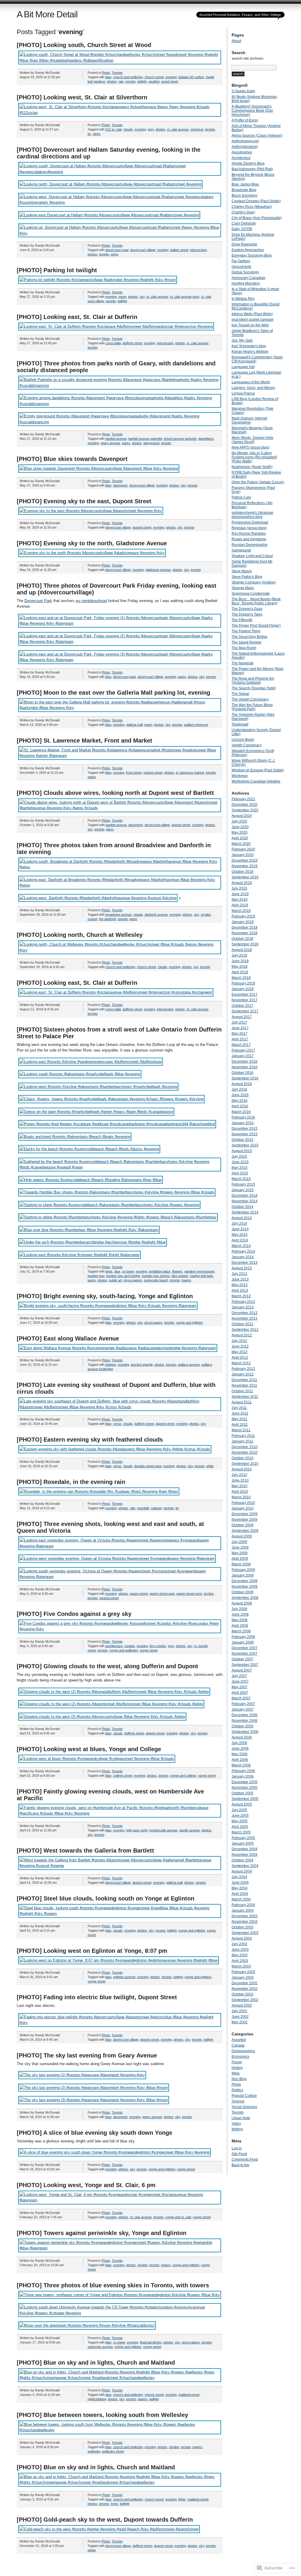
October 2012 (243, 1324)
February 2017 (243, 1050)
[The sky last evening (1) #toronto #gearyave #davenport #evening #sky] (82, 2075)
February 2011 (243, 1436)
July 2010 (239, 1475)
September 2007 (245, 1665)
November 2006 (245, 1721)
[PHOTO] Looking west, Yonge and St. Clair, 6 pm (86, 2185)
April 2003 (240, 1961)
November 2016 (245, 1067)
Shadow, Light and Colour (252, 556)
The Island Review (246, 642)
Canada (238, 2045)
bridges (111, 1365)
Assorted (239, 2040)
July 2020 (239, 821)
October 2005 (243, 1793)
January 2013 (243, 1307)
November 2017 (245, 1000)
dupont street (142, 527)
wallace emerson (196, 725)
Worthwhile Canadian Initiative (256, 781)
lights (182, 2499)
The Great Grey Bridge (250, 637)
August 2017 (242, 1017)
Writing (237, 2129)
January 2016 (243, 1123)
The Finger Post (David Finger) (256, 626)
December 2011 (244, 1380)
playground (151, 443)
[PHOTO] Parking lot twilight (57, 270)
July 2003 (239, 1944)
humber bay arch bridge (123, 1276)
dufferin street (132, 343)
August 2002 (242, 2005)
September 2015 (245, 1145)
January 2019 (243, 922)
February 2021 (243, 799)
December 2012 (245, 1313)
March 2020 (241, 844)
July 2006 (239, 1743)
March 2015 (241, 1179)
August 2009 (242, 1536)
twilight (142, 81)
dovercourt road (117, 250)
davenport (120, 485)
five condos (158, 1646)
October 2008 (243, 1592)
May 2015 (240, 1168)
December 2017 (245, 994)
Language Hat (243, 367)
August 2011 (242, 1402)
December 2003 (245, 1916)
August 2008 (242, 1603)
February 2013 (243, 1302)
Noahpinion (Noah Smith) (252, 467)
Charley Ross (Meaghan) (252, 207)
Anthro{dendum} (245, 147)
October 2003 (243, 1927)
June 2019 (240, 894)
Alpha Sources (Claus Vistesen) (257, 136)
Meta (236, 2073)
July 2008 (239, 1609)
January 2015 (243, 1190)
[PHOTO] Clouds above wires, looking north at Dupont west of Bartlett (115, 793)
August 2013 (242, 1268)
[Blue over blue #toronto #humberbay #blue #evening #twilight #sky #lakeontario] (89, 1230)
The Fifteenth (242, 620)
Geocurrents (241, 267)
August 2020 (242, 816)
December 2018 (245, 927)
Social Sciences (244, 2107)
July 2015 (239, 1156)
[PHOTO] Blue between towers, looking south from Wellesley (102, 2415)
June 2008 (240, 1614)
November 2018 (245, 933)
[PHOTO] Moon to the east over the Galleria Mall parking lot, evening (113, 693)
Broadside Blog (244, 190)
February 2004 (243, 1905)
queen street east (162, 1594)
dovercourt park (125, 677)
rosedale (143, 1508)
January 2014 (243, 1257)
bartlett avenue (116, 439)
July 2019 (239, 888)
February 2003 (243, 1972)
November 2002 (245, 1989)
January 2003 (243, 1977)
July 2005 (239, 1810)
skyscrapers (133, 1280)
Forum (237, 2062)
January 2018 (243, 989)
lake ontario (180, 1276)
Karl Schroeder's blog (249, 346)
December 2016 (245, 1062)
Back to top (240, 2165)
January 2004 (243, 1910)
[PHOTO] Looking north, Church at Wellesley (80, 935)
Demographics (243, 2051)
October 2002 (243, 1994)
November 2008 (245, 1587)
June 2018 (240, 961)
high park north (137, 1830)
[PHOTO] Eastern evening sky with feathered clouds (90, 1440)
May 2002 (240, 2022)
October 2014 (243, 1207)
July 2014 (239, 1223)
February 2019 (243, 916)
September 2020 (245, 810)
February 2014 (243, 1251)
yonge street (149, 1650)
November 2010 (245, 1452)
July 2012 (239, 1341)
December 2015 (245, 1129)
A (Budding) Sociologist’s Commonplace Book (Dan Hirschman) (252, 111)
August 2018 (242, 950)
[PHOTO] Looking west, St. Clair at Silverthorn (82, 97)
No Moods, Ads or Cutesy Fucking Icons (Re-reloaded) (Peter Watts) (254, 457)
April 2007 (240, 1693)
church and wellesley (128, 77)
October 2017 (243, 1006)
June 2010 (240, 1480)
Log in (237, 2148)
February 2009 (243, 1570)
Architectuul (241, 158)
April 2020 (240, 838)
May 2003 (240, 1955)
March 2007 (241, 1698)
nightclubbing (97, 2399)
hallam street (179, 250)
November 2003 (245, 1922)
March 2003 (241, 1966)
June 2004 (240, 1883)
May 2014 (240, 1235)
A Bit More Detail (47, 14)
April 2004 (240, 1894)
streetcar (197, 129)
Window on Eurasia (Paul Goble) (258, 770)
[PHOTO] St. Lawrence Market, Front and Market (85, 740)
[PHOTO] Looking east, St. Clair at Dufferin (77, 317)
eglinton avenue (124, 1977)
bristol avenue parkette (180, 439)
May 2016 (240, 1101)
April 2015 (240, 1173)
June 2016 (240, 1095)
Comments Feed (245, 2159)
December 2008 (245, 1581)
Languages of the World (251, 382)
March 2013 (241, 1296)
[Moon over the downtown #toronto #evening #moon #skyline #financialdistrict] (87, 2325)
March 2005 (241, 1832)
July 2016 (239, 1089)
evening (171, 77)
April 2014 (240, 1240)
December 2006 (245, 1715)
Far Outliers (241, 261)
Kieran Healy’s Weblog (250, 352)
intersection (198, 250)
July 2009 (239, 1542)
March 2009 (241, 1564)
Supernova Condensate (251, 594)
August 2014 (242, 1218)
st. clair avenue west (185, 297)
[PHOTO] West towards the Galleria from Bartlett (85, 1850)
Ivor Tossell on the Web (250, 325)
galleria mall (134, 725)
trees (114, 2504)
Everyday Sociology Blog (252, 255)
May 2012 (240, 1352)
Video (236, 2124)
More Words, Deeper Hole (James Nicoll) (252, 440)
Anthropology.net (245, 141)
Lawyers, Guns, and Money (253, 388)
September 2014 (245, 1212)
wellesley (94, 2451)
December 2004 (245, 1849)
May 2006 (240, 1754)
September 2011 (245, 1397)
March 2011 (241, 1430)
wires (97, 134)
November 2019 (245, 866)
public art (116, 1280)
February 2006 (243, 1771)
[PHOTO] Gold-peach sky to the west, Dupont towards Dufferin (105, 2520)
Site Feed (239, 2154)
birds (109, 1271)
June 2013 (240, 1279)
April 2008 (240, 1626)
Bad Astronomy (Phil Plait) (252, 169)
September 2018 (245, 944)
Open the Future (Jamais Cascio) (258, 482)
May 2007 (240, 1687)
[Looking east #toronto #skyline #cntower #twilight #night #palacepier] (80, 1255)
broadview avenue (119, 915)
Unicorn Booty (243, 740)
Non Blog (239, 2079)
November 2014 (245, 1201)
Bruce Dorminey (245, 195)
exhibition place (160, 1271)
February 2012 (243, 1369)
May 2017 (240, 1034)
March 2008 (241, 1631)
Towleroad (240, 724)
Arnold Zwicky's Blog (248, 163)
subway (157, 1508)
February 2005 (243, 1838)
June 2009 (240, 1547)
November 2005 (245, 1788)
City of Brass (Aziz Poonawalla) (257, 218)
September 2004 (245, 1866)
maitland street (189, 2395)
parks (126, 443)
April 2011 (240, 1425)
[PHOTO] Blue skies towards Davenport (72, 459)
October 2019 (243, 872)
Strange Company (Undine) (254, 582)
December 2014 (245, 1196)
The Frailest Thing (246, 631)
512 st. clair (114, 129)
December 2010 (245, 1447)
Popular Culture (244, 2096)
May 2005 (240, 1821)
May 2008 (240, 1620)
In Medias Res (243, 299)
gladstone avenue (158, 570)
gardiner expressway (199, 1271)
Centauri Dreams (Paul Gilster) (256, 201)
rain (121, 81)
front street (134, 773)
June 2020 (240, 827)
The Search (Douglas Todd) (254, 688)
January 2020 (243, 855)
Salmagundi (241, 550)
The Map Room (244, 648)
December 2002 (245, 1983)
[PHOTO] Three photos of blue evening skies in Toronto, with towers (113, 2285)
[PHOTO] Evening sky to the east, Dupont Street (84, 501)
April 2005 (240, 1827)
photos (112, 81)
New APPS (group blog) (251, 447)
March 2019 (241, 911)
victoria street (109, 1598)
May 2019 (240, 900)
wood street (170, 81)
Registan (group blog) (249, 528)
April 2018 (240, 972)
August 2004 (242, 1871)
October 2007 (243, 1659)
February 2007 (243, 1704)
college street (123, 1776)
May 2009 (240, 1553)
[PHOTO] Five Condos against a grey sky (74, 1614)
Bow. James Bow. (245, 184)
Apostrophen (242, 152)
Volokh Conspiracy (247, 745)
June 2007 (240, 1681)
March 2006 (241, 1765)
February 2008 (243, 1637)
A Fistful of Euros (245, 120)
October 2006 (243, 1726)
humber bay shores (156, 1276)
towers (187, 1280)
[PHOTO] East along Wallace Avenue (68, 1338)
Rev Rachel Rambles (249, 534)
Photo (106, 73)
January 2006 (243, 1776)
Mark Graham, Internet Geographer (249, 420)
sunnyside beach (156, 1280)
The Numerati (243, 663)
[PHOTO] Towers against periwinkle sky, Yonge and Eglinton (102, 2233)
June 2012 (240, 1346)
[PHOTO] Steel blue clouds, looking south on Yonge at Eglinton (106, 1898)
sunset (92, 919)
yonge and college (183, 1776)
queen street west (189, 1594)
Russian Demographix (250, 545)
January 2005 (243, 1843)
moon (122, 297)
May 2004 (240, 1888)
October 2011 (242, 1391)
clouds (128, 129)
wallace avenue (189, 1365)
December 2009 (245, 1514)
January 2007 (243, 1709)
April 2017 (240, 1039)
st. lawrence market (190, 773)
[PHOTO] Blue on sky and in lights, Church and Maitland (96, 2363)
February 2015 (243, 1184)
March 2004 (241, 1899)
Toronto (117, 73)
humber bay (96, 1276)
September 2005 (245, 1799)
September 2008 (245, 1598)
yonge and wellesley (124, 1650)
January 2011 (243, 1441)
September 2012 (245, 1330)
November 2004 (245, 1855)
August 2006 (242, 1737)
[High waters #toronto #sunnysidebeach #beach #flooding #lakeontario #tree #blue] (91, 1180)
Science (238, 2101)
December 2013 (245, 1263)
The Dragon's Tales (247, 614)
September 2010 (245, 1464)
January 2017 (243, 1056)
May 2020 (240, 833)
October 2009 (243, 1525)
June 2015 (240, 1162)
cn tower (128, 1271)
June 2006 (240, 1748)
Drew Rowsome (244, 244)
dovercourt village (143, 250)
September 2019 (245, 877)
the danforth (108, 919)
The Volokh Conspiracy (250, 699)
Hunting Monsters (246, 283)
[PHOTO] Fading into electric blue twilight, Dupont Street (97, 1997)
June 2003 (240, 1950)
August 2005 (242, 1804)
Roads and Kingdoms (249, 539)
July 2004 (239, 1877)
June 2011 (240, 1413)
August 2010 (242, 1469)
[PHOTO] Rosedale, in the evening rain (71, 1482)
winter (92, 777)
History (237, 2068)
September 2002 (245, 2000)
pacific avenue (190, 1830)
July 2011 (239, 1408)
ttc (89, 134)
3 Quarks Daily (243, 91)
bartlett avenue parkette (145, 439)
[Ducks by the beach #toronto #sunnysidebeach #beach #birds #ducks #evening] (89, 1149)
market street (153, 773)
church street (154, 77)
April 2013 (240, 1290)
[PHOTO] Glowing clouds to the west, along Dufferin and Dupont (107, 1666)
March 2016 (241, 1112)
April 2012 (240, 1358)
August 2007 (242, 1670)
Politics (237, 2090)
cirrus (117, 1424)
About (236, 41)
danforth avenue (156, 915)
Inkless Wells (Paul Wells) (252, 314)
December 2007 (245, 1648)
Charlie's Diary (243, 212)
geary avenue (110, 443)
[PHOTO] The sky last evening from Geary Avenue (87, 2055)
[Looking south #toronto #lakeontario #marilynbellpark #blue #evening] (80, 1074)
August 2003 (242, 1938)
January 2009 (243, 1575)
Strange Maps (243, 588)
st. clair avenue (178, 129)
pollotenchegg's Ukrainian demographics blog (252, 515)
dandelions (206, 439)
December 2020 (245, 805)
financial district (151, 2342)
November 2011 (244, 1385)
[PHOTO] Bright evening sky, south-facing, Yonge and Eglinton (105, 1296)
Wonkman (240, 776)
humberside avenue (163, 1830)
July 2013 (239, 1274)
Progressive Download (250, 522)
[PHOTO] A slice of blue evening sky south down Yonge (95, 2133)
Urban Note (241, 2118)
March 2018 (241, 978)
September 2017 (245, 1011)
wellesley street (113, 2451)
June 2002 (240, 2017)
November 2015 (245, 1134)
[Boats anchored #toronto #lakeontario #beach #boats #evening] (75, 1137)
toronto (131, 81)
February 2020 (243, 849)
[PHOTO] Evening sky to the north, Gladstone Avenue (92, 543)
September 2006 (245, 1732)
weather (154, 81)
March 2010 (241, 1497)
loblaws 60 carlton (191, 77)
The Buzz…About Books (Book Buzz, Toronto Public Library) (256, 601)
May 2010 (240, 1486)
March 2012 (241, 1363)
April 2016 (240, 1106)
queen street (139, 1594)
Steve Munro (242, 571)
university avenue (100, 2347)
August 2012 (242, 1335)
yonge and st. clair (178, 2217)
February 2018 (243, 983)
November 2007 (245, 1654)
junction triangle (142, 1365)
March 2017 (241, 1045)
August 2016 (242, 1084)
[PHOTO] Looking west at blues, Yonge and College (89, 1749)
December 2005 (245, 1782)
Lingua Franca (243, 393)
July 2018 (239, 955)
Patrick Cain (241, 497)
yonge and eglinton (189, 1323)
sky (142, 297)
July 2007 (239, 1676)
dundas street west (148, 1466)
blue (108, 77)
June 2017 (240, 1028)
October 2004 (243, 1860)
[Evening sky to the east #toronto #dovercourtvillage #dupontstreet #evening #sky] (91, 511)
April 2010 (240, 1492)
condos (130, 1646)
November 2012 (245, 1318)
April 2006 (240, 1760)
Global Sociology (245, 272)
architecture (114, 1646)
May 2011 (239, 1419)
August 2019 (242, 883)
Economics (240, 2057)
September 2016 (245, 1078)
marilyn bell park (201, 1276)
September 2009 (245, 1531)
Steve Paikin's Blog (247, 577)
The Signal (240, 694)
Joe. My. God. (242, 340)
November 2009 (245, 1519)
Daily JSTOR (242, 229)
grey (151, 129)
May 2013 (240, 1285)
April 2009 (240, 1559)
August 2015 (242, 1151)
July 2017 (239, 1022)
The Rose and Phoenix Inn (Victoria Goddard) (253, 681)
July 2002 (239, 2011)
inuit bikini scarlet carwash (253, 320)
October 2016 (243, 1073)
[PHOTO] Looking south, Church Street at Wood (84, 45)
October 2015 (243, 1140)
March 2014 (241, 1246)
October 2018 (243, 939)
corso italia (113, 343)
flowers (177, 1271)
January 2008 (243, 1642)
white (210, 1466)
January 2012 (243, 1374)
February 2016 (243, 1117)
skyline (206, 915)
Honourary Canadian (249, 278)
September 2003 (245, 1933)
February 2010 (243, 1503)
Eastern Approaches (248, 250)
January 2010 (243, 1508)
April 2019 (240, 905)
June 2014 (240, 1229)
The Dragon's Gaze (247, 609)
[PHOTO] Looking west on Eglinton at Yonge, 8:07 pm (92, 1951)
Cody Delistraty (244, 223)
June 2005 (240, 1816)
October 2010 (243, 1458)
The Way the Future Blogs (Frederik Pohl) (252, 707)
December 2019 (245, 860)
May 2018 (240, 967)
